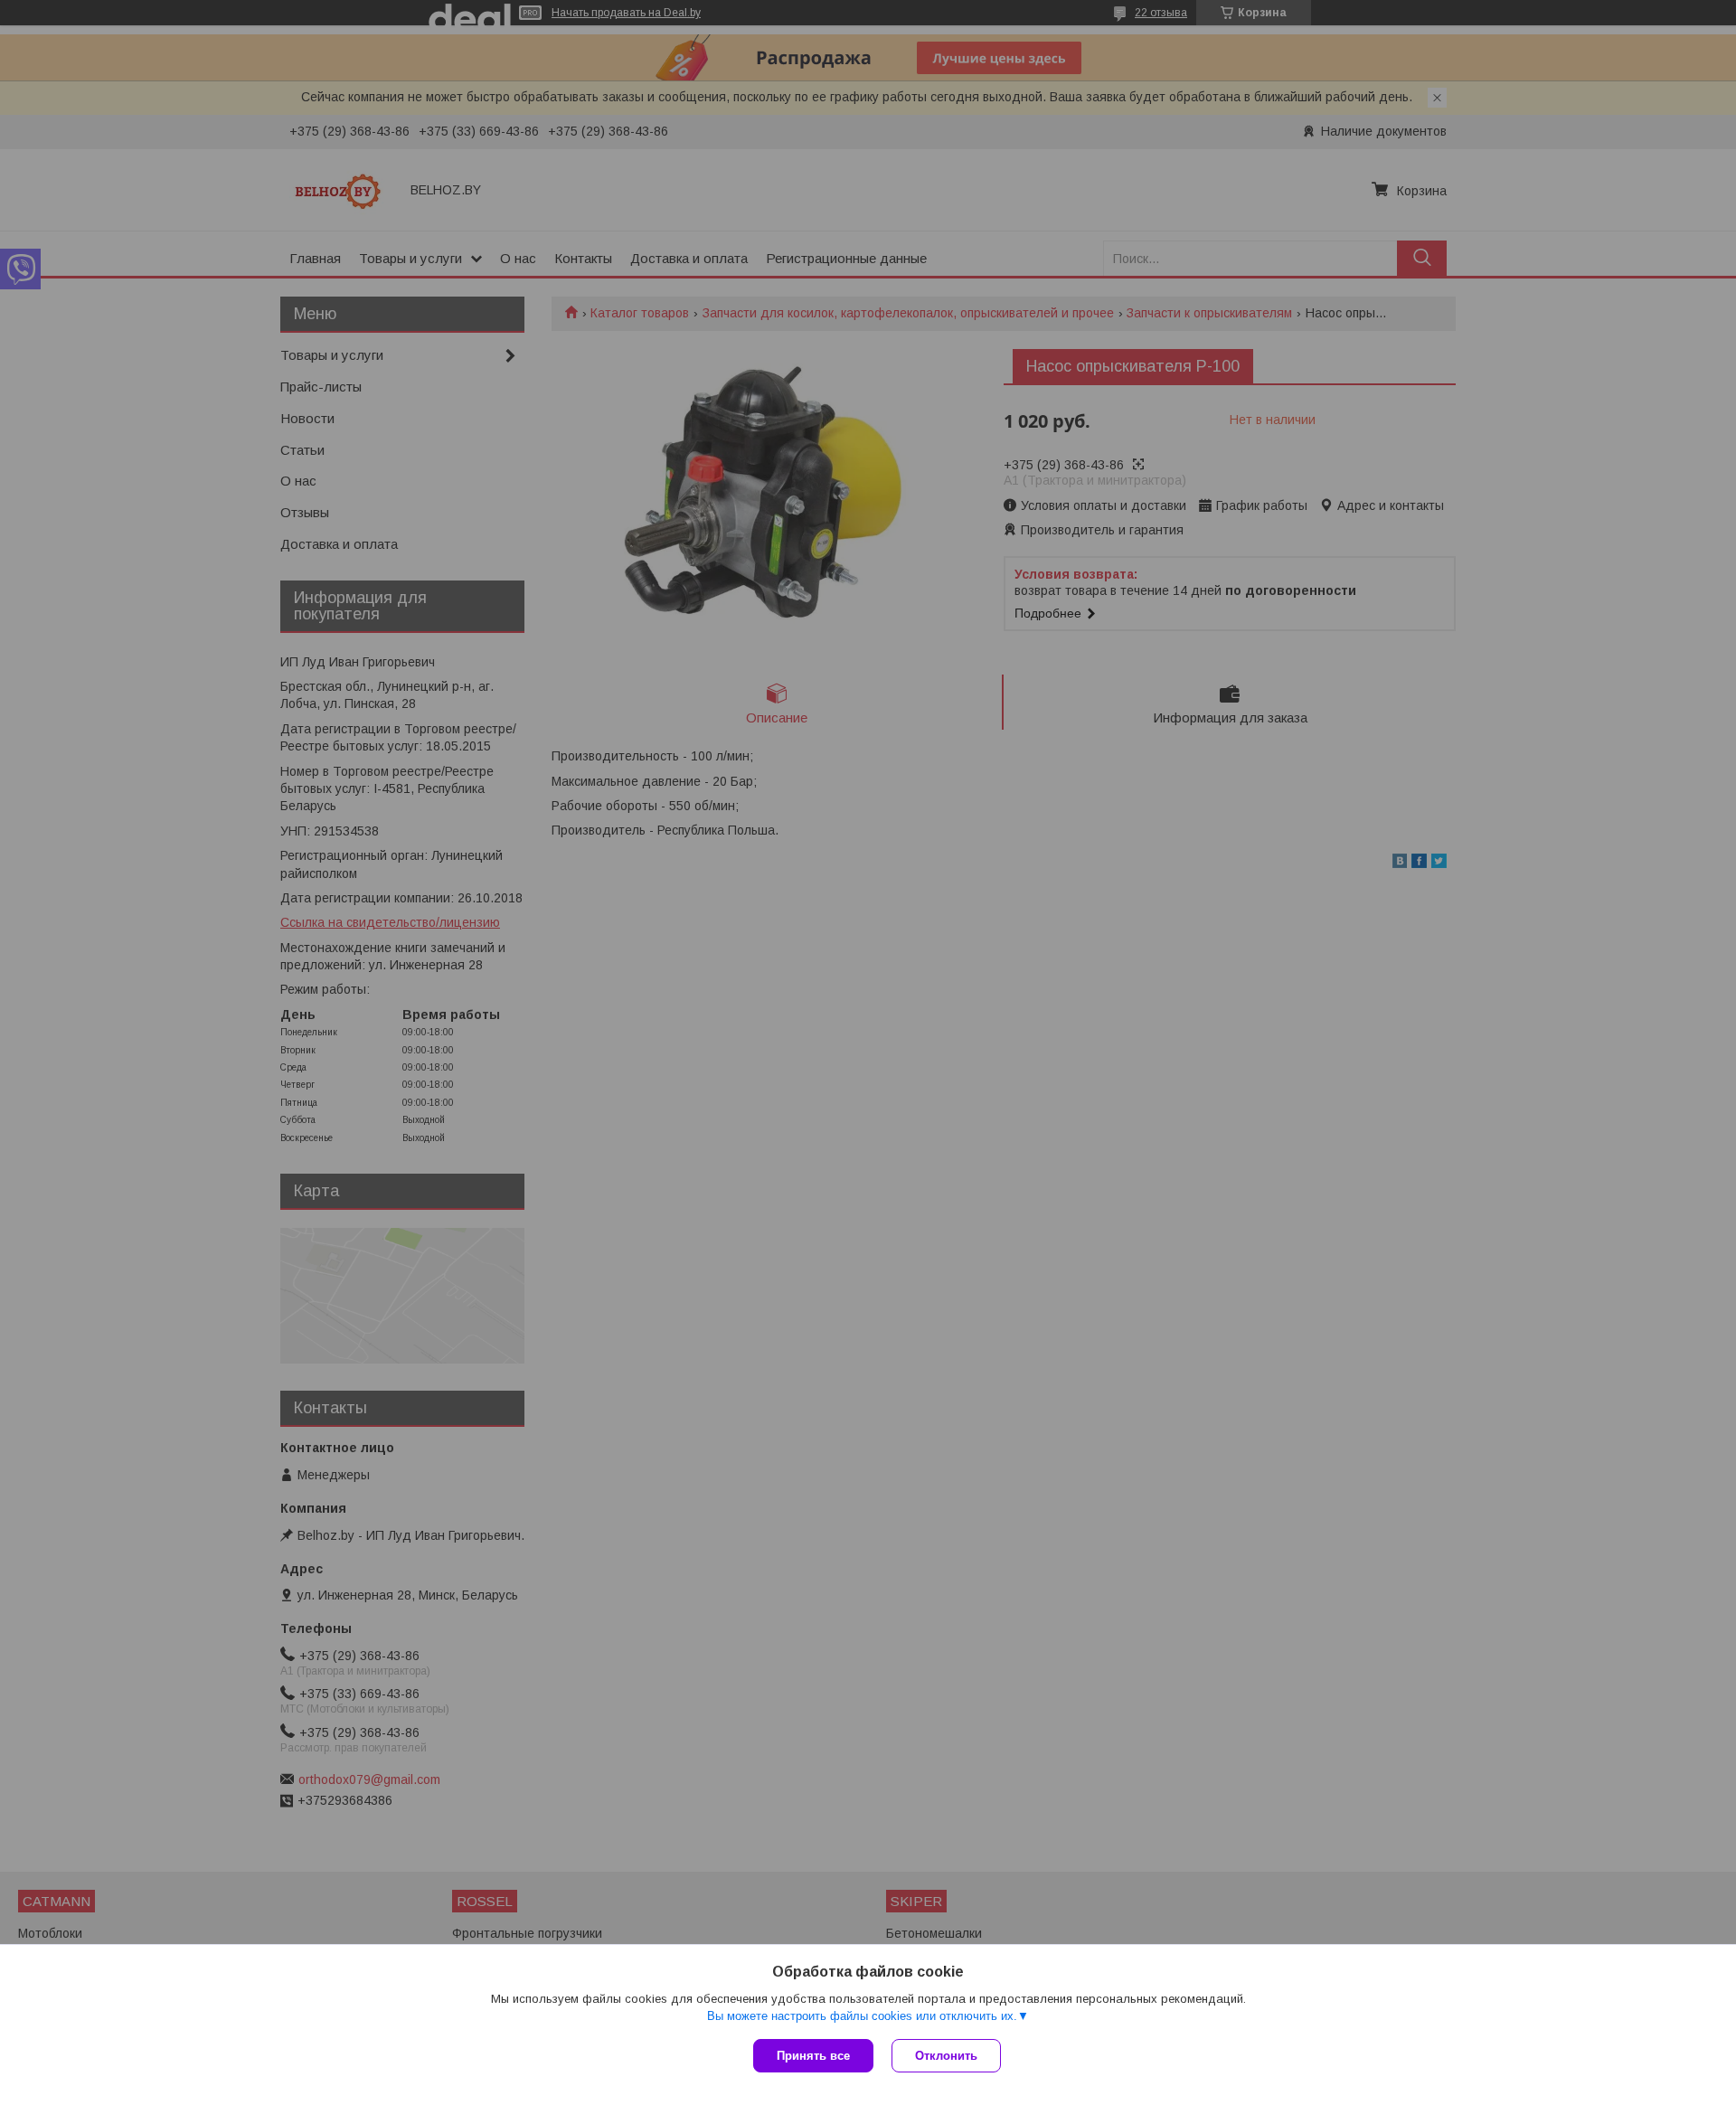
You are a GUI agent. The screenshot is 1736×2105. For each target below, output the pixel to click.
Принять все (813, 2056)
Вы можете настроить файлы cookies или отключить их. (862, 2016)
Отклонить (946, 2056)
